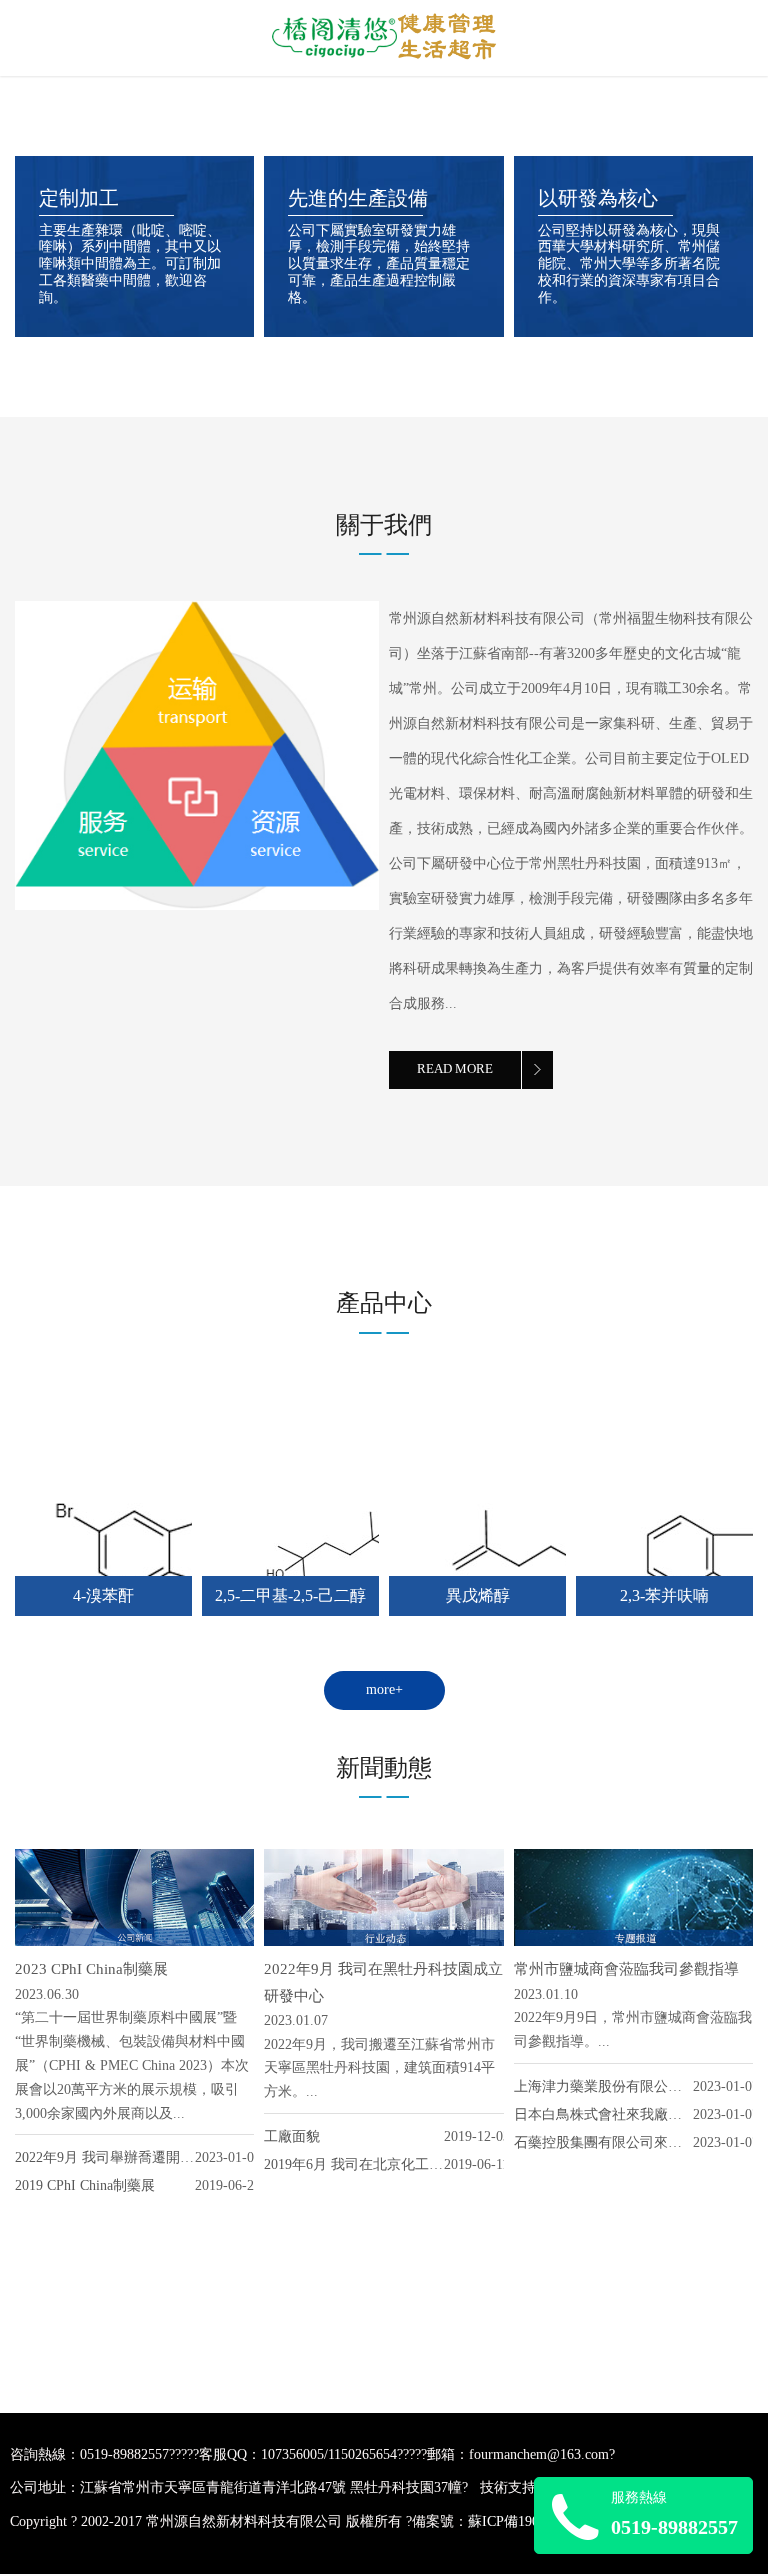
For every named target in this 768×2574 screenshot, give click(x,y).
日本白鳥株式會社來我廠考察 (605, 2114)
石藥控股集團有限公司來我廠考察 (619, 2142)
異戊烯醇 (478, 1595)
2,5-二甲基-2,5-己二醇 (290, 1595)
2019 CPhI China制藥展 (85, 2185)
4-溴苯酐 (103, 1595)
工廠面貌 (292, 2136)
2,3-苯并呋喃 (664, 1595)
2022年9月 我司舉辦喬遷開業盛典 (118, 2157)
